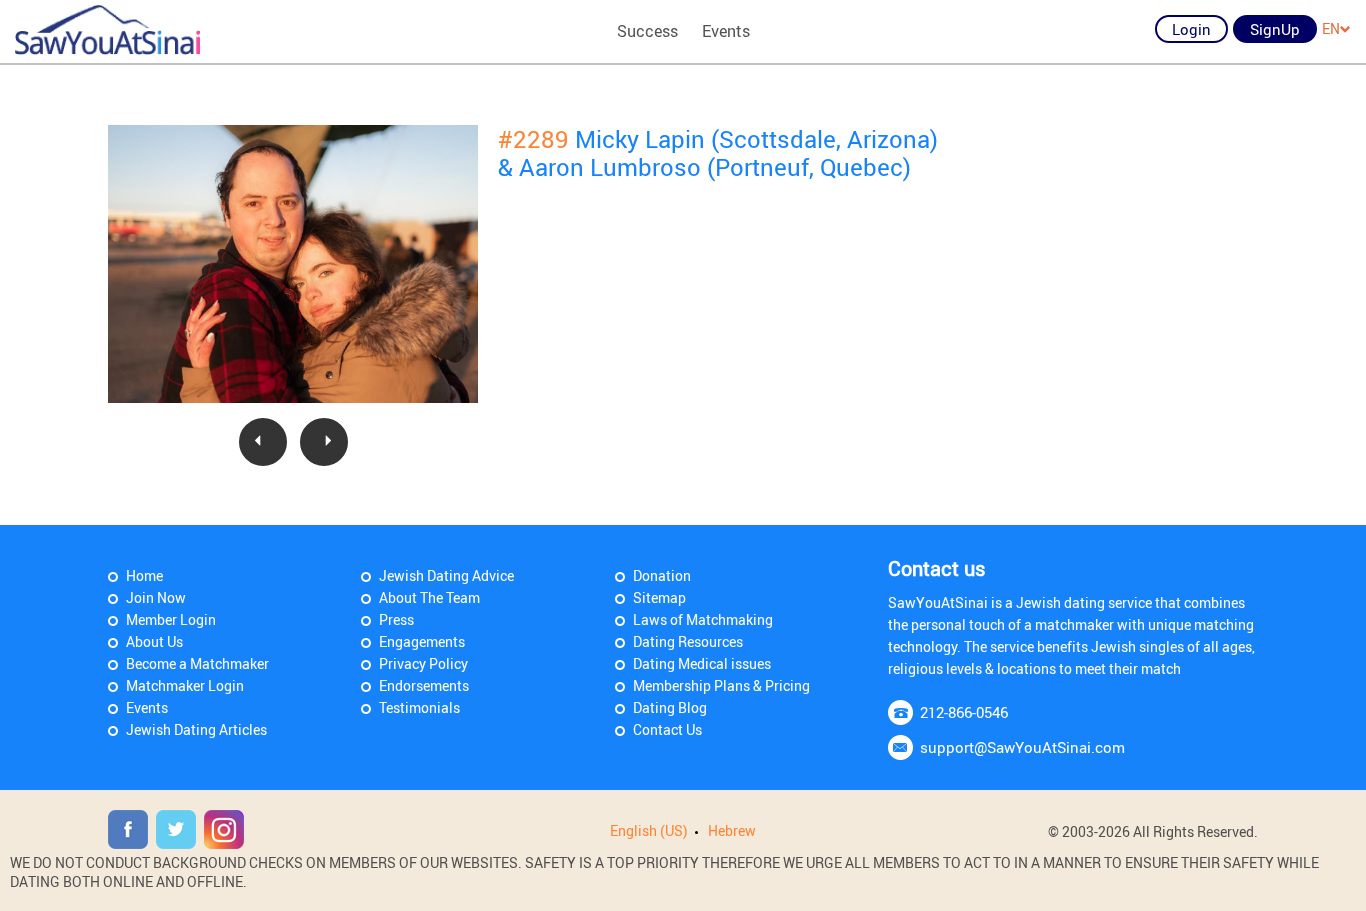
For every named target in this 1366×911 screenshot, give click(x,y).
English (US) (649, 830)
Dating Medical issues (702, 663)
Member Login (171, 619)
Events (726, 31)
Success (647, 31)
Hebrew (732, 830)
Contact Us (667, 729)
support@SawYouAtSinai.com (1022, 747)
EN (1331, 28)
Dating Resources (688, 641)
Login (1191, 29)
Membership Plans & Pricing (721, 685)
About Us (154, 641)
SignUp (1275, 29)
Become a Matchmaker (197, 663)
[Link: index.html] (107, 30)
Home (144, 575)
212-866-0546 (964, 712)
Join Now (156, 597)
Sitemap (659, 597)
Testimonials (419, 707)
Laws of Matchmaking (703, 619)
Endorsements (424, 685)
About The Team (429, 597)
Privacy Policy (423, 663)
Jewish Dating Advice (446, 575)
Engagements (422, 641)
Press (396, 619)
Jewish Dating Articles (196, 729)
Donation (662, 575)
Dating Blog (670, 707)
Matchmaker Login (185, 685)
